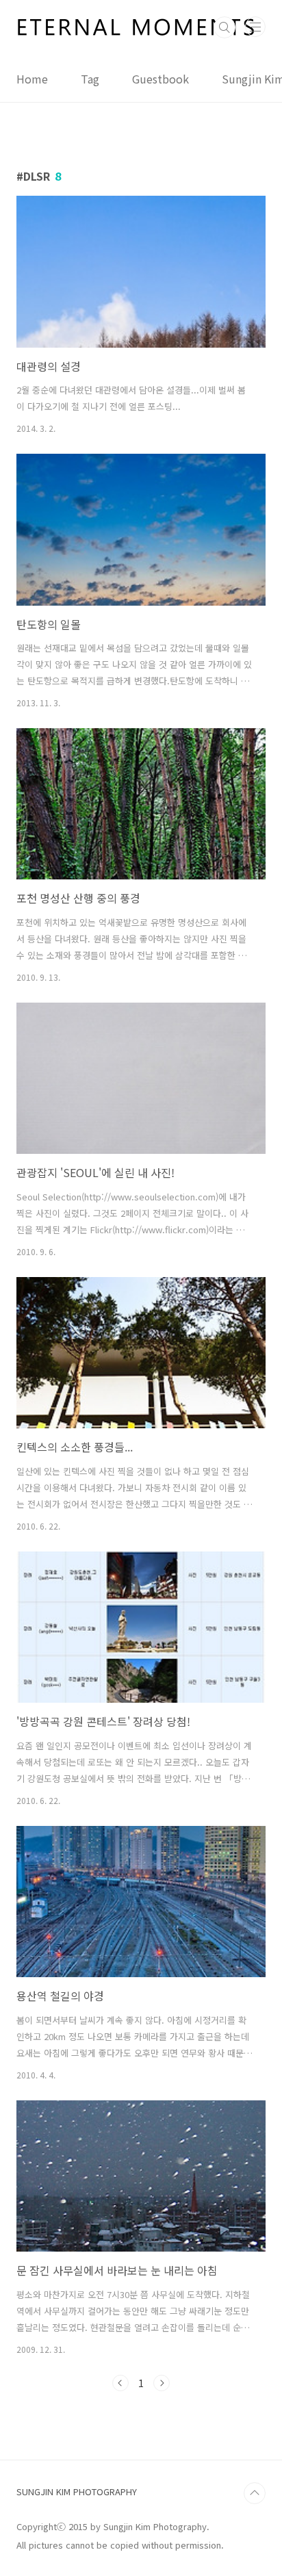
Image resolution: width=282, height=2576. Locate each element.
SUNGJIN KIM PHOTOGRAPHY (77, 2491)
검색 (225, 27)
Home (32, 79)
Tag (90, 79)
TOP (255, 2493)
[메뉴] (255, 27)
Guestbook (161, 79)
